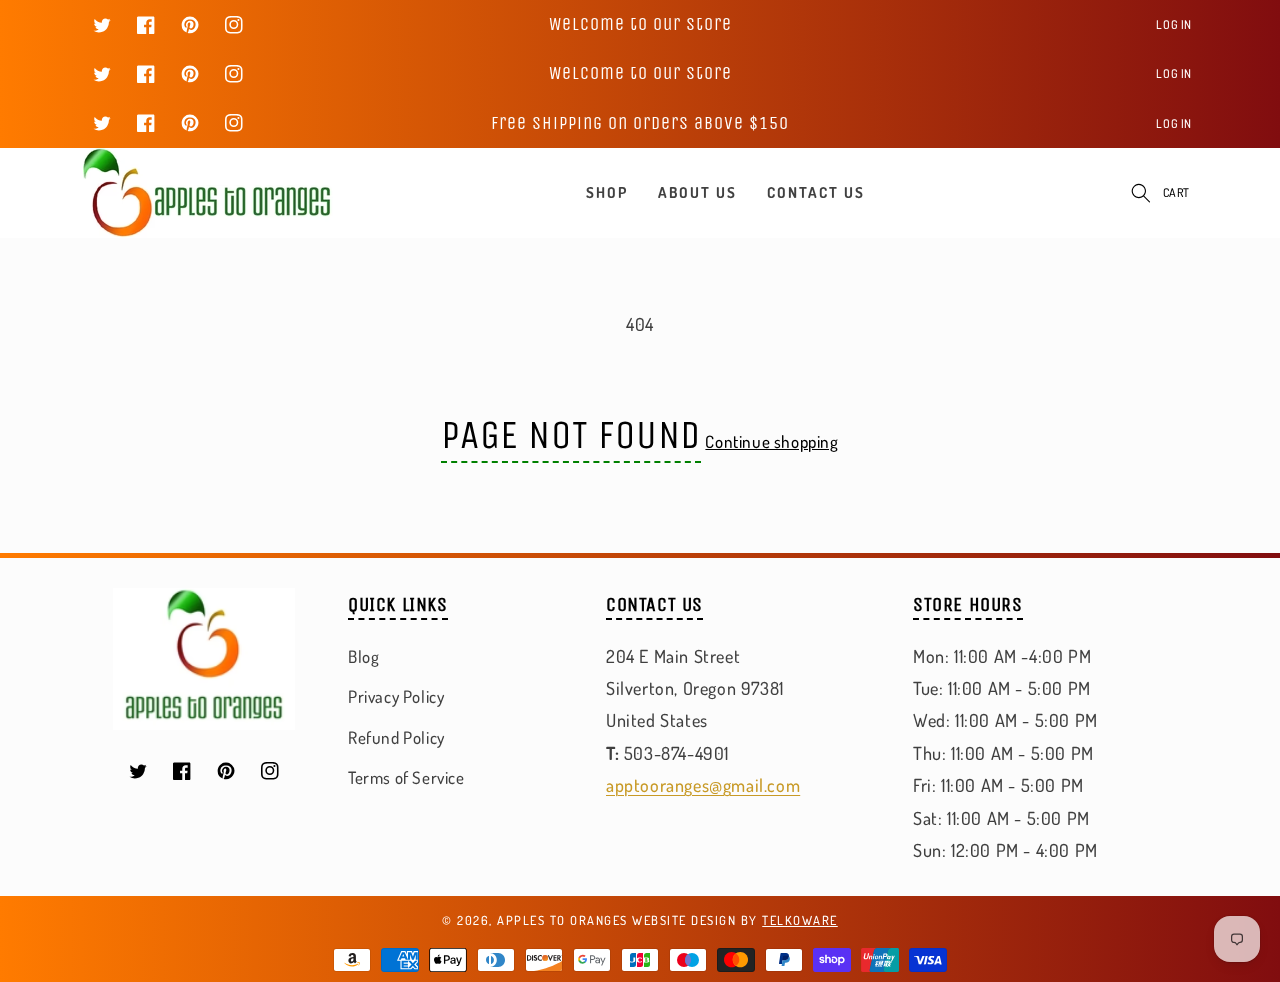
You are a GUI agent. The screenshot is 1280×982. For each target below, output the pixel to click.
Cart (1176, 192)
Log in (1174, 24)
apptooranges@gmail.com (703, 785)
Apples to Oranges (562, 920)
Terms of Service (406, 777)
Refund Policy (396, 737)
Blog (363, 656)
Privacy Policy (396, 696)
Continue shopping (771, 441)
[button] (1141, 193)
